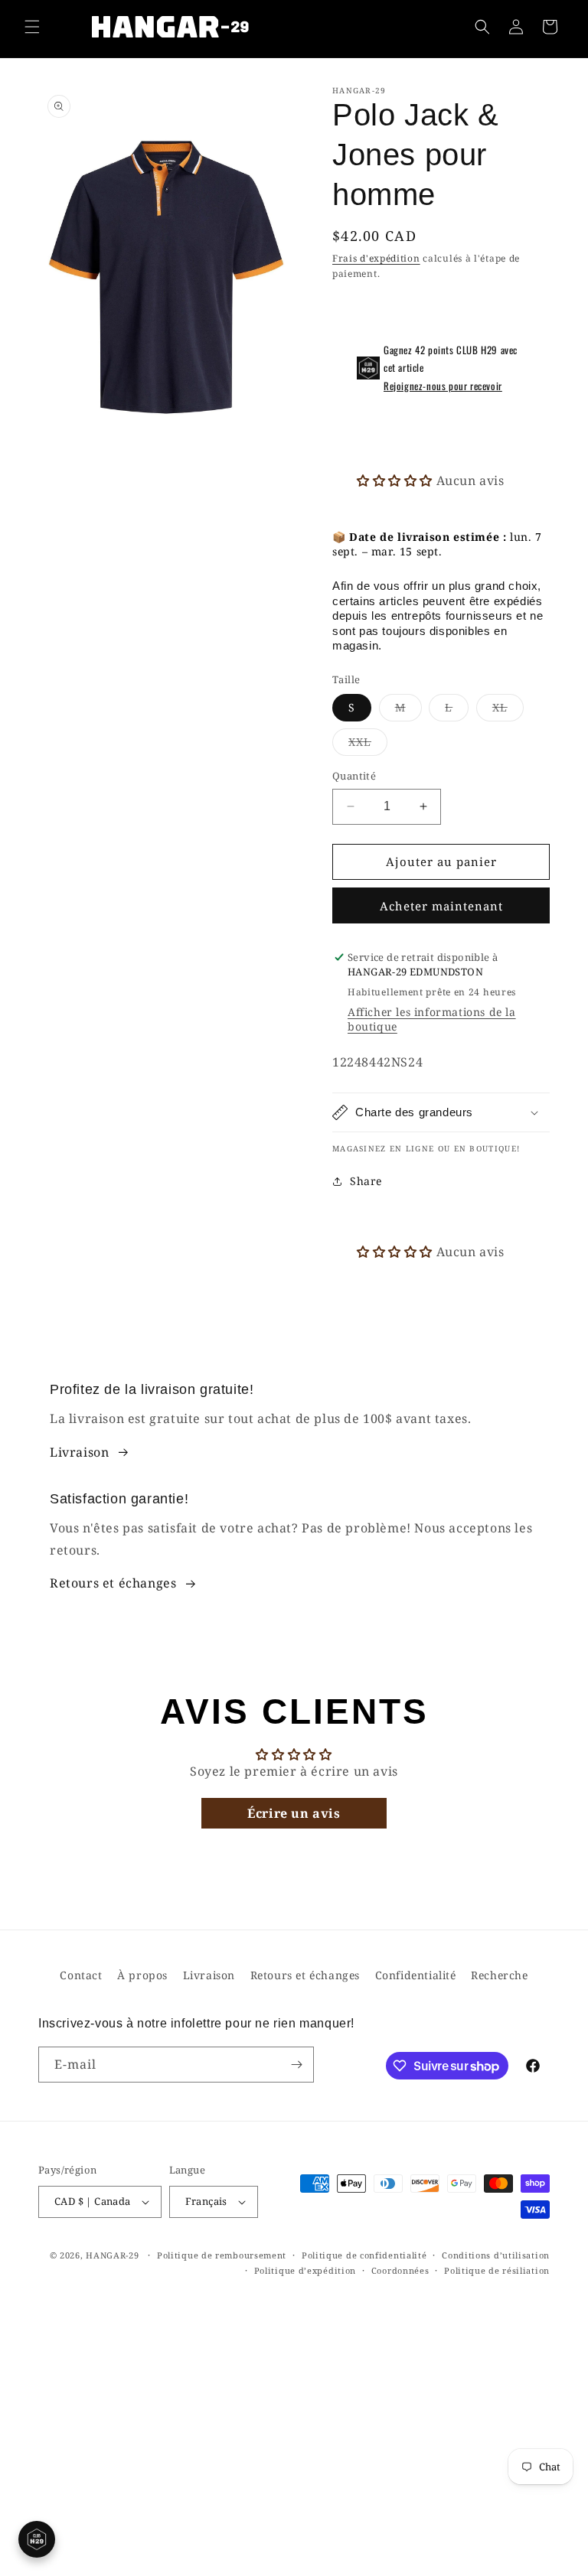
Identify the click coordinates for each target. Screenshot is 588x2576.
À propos (142, 1975)
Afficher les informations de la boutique (432, 1019)
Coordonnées (400, 2270)
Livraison (79, 1452)
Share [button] (366, 1181)
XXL (368, 745)
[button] (32, 27)
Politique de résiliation (497, 2270)
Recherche (499, 1975)
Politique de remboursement (222, 2255)
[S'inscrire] (296, 2065)
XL (508, 710)
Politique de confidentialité (364, 2255)
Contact (81, 1975)
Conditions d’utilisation (496, 2255)
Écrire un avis (294, 1813)
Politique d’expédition (305, 2270)
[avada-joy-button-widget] (37, 2539)
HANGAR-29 (112, 2255)
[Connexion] (516, 27)
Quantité (354, 776)
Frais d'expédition (376, 258)
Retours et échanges (113, 1583)
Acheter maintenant (441, 906)
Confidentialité (416, 1975)
